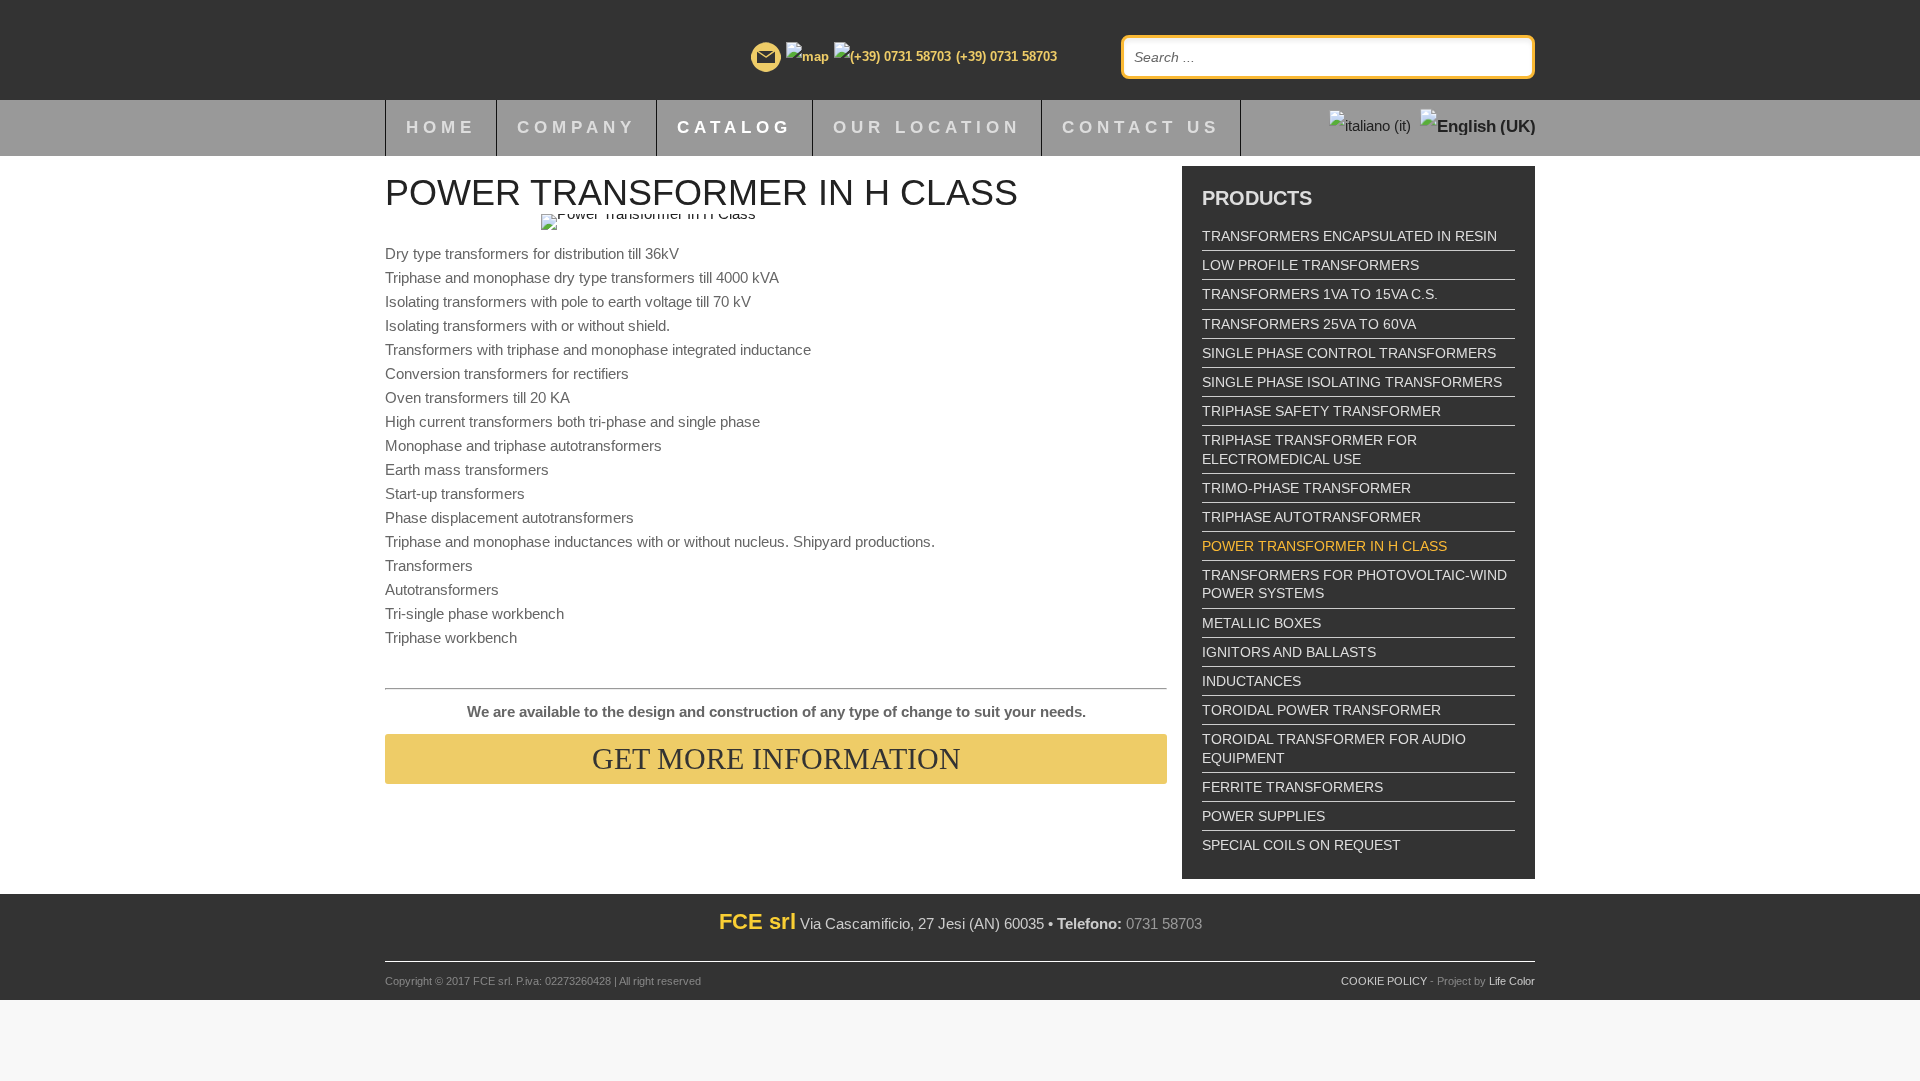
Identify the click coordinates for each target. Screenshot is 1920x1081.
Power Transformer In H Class (1324, 546)
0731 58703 (1164, 923)
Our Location (927, 127)
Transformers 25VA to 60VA (1309, 324)
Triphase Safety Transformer (1321, 411)
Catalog (734, 127)
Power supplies (1263, 816)
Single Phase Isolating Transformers (1352, 382)
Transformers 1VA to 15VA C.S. (1320, 294)
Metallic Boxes (1261, 623)
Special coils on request (1301, 845)
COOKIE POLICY (1384, 981)
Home (441, 127)
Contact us (1141, 127)
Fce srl (501, 50)
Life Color (1512, 981)
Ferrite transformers (1292, 787)
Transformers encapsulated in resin (1349, 236)
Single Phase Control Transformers (1349, 353)
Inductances (1251, 681)
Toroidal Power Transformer (1321, 710)
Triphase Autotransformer (1311, 517)
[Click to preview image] (776, 222)
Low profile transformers (1310, 265)
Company (576, 127)
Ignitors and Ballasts (1289, 652)
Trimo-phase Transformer (1306, 488)
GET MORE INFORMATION (776, 758)
